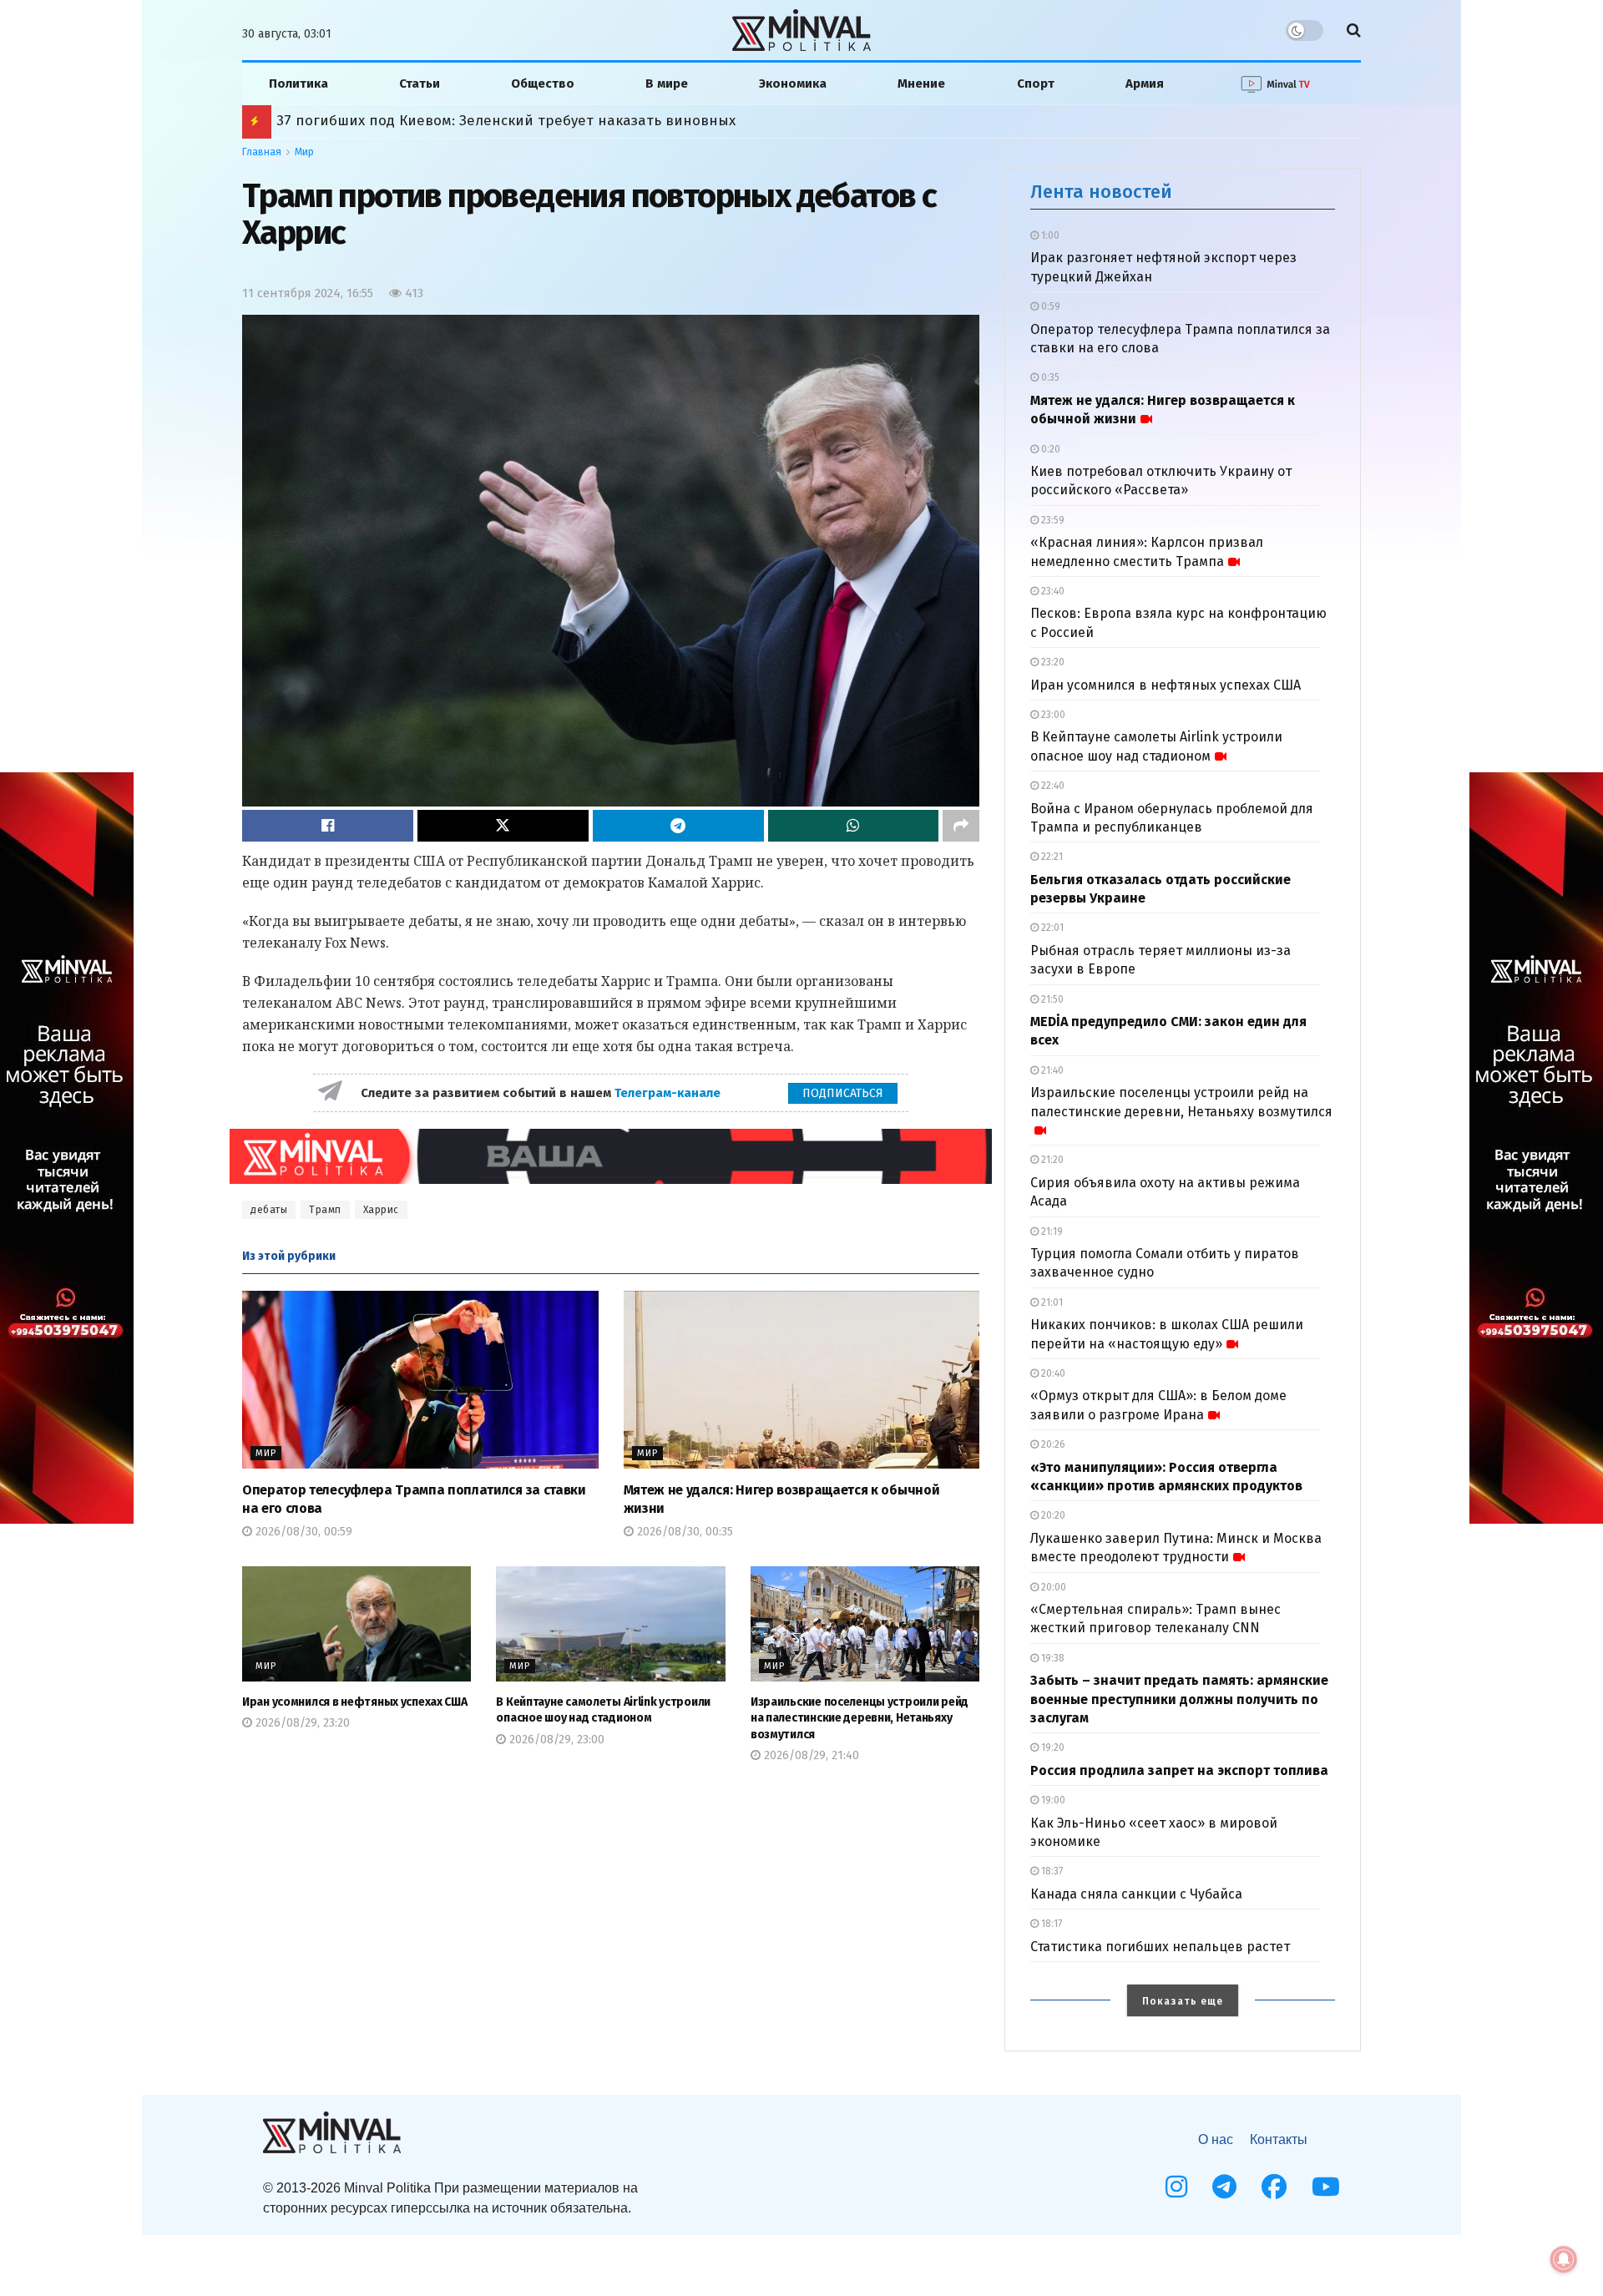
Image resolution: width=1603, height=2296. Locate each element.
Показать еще (1183, 2001)
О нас (1216, 2139)
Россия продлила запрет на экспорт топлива (1179, 1770)
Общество (543, 83)
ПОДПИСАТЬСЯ (843, 1093)
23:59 (1052, 520)
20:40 (1052, 1373)
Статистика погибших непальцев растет (1160, 1947)
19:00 (1052, 1800)
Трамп (325, 1210)
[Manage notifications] (1564, 2259)
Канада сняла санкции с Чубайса (1136, 1894)
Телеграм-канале (669, 1093)
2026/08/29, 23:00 (555, 1740)
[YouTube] (1326, 2187)
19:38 (1052, 1658)
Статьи (420, 83)
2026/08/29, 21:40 (810, 1755)
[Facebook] (1274, 2187)
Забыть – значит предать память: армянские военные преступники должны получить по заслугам (1179, 1699)
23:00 (1052, 715)
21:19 (1051, 1231)
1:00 (1049, 235)
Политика (298, 83)
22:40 (1052, 786)
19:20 (1052, 1747)
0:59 (1049, 306)
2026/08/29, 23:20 (301, 1723)
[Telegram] (1224, 2187)
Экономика (793, 83)
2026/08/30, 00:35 (683, 1532)
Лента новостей (1101, 192)
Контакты (1279, 2139)
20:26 (1052, 1444)
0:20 (1049, 449)
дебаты (269, 1210)
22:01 (1051, 928)
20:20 (1052, 1515)
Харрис (381, 1210)
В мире (667, 83)
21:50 (1051, 999)
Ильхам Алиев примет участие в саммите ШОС (440, 121)
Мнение (921, 83)
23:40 (1052, 591)
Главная (262, 152)
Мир (304, 152)
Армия (1145, 83)
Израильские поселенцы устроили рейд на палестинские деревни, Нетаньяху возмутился (860, 1718)
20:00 (1052, 1587)
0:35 (1049, 377)
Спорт (1036, 83)
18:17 (1050, 1924)
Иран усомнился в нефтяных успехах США (355, 1702)
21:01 (1051, 1302)
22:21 (1051, 857)
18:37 (1051, 1871)
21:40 (1051, 1070)
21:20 (1051, 1160)
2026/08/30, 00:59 (302, 1532)
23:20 (1052, 662)
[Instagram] (1176, 2187)
